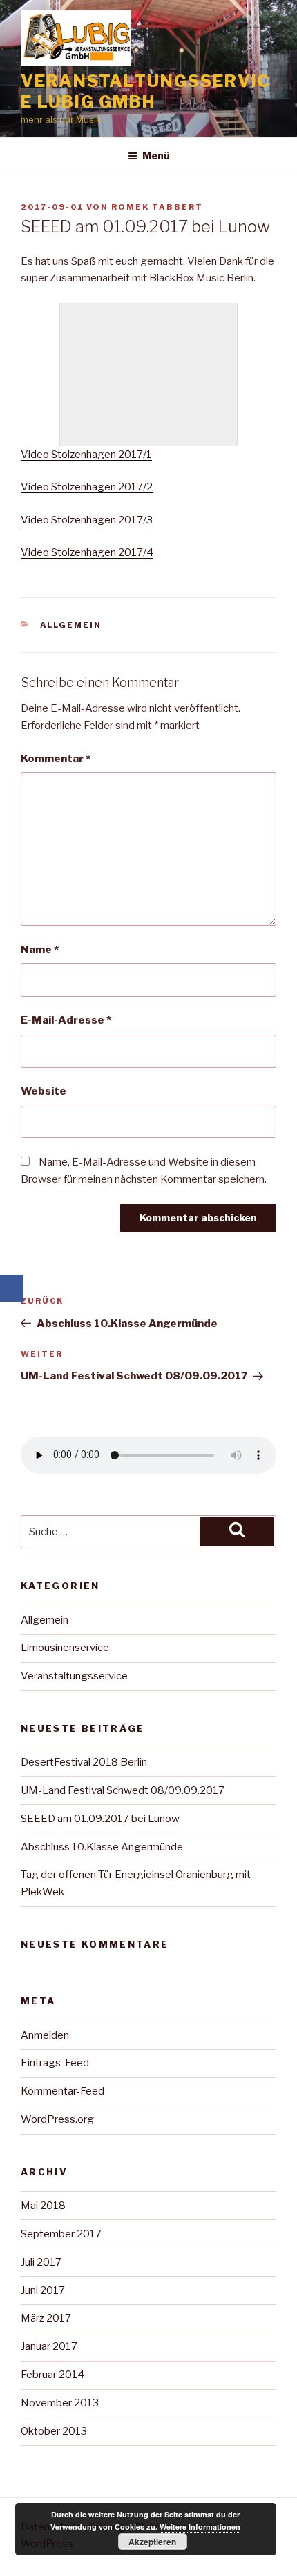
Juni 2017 (43, 2290)
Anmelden (45, 2035)
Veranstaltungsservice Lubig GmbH (146, 91)
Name (40, 950)
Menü (156, 156)
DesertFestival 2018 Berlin (84, 1762)
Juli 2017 (41, 2262)
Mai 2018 (43, 2206)
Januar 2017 (49, 2346)
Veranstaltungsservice (74, 1676)
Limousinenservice (65, 1648)
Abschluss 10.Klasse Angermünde (102, 1847)
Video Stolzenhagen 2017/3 (87, 520)
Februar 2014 (52, 2375)
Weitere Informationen (200, 2527)
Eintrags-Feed (55, 2063)
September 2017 (61, 2234)
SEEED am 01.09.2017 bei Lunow (100, 1819)
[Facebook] (12, 1288)
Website (44, 1091)
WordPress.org (57, 2119)
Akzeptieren (152, 2542)
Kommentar (56, 759)
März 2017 (46, 2318)
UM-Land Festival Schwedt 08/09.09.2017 (123, 1790)
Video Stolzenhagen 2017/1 (86, 455)
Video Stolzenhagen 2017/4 (87, 552)
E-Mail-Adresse (66, 1020)
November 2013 (60, 2403)
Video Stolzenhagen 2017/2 (87, 487)
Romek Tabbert (157, 207)
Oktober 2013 (54, 2431)
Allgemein (71, 625)
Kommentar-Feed (63, 2091)
